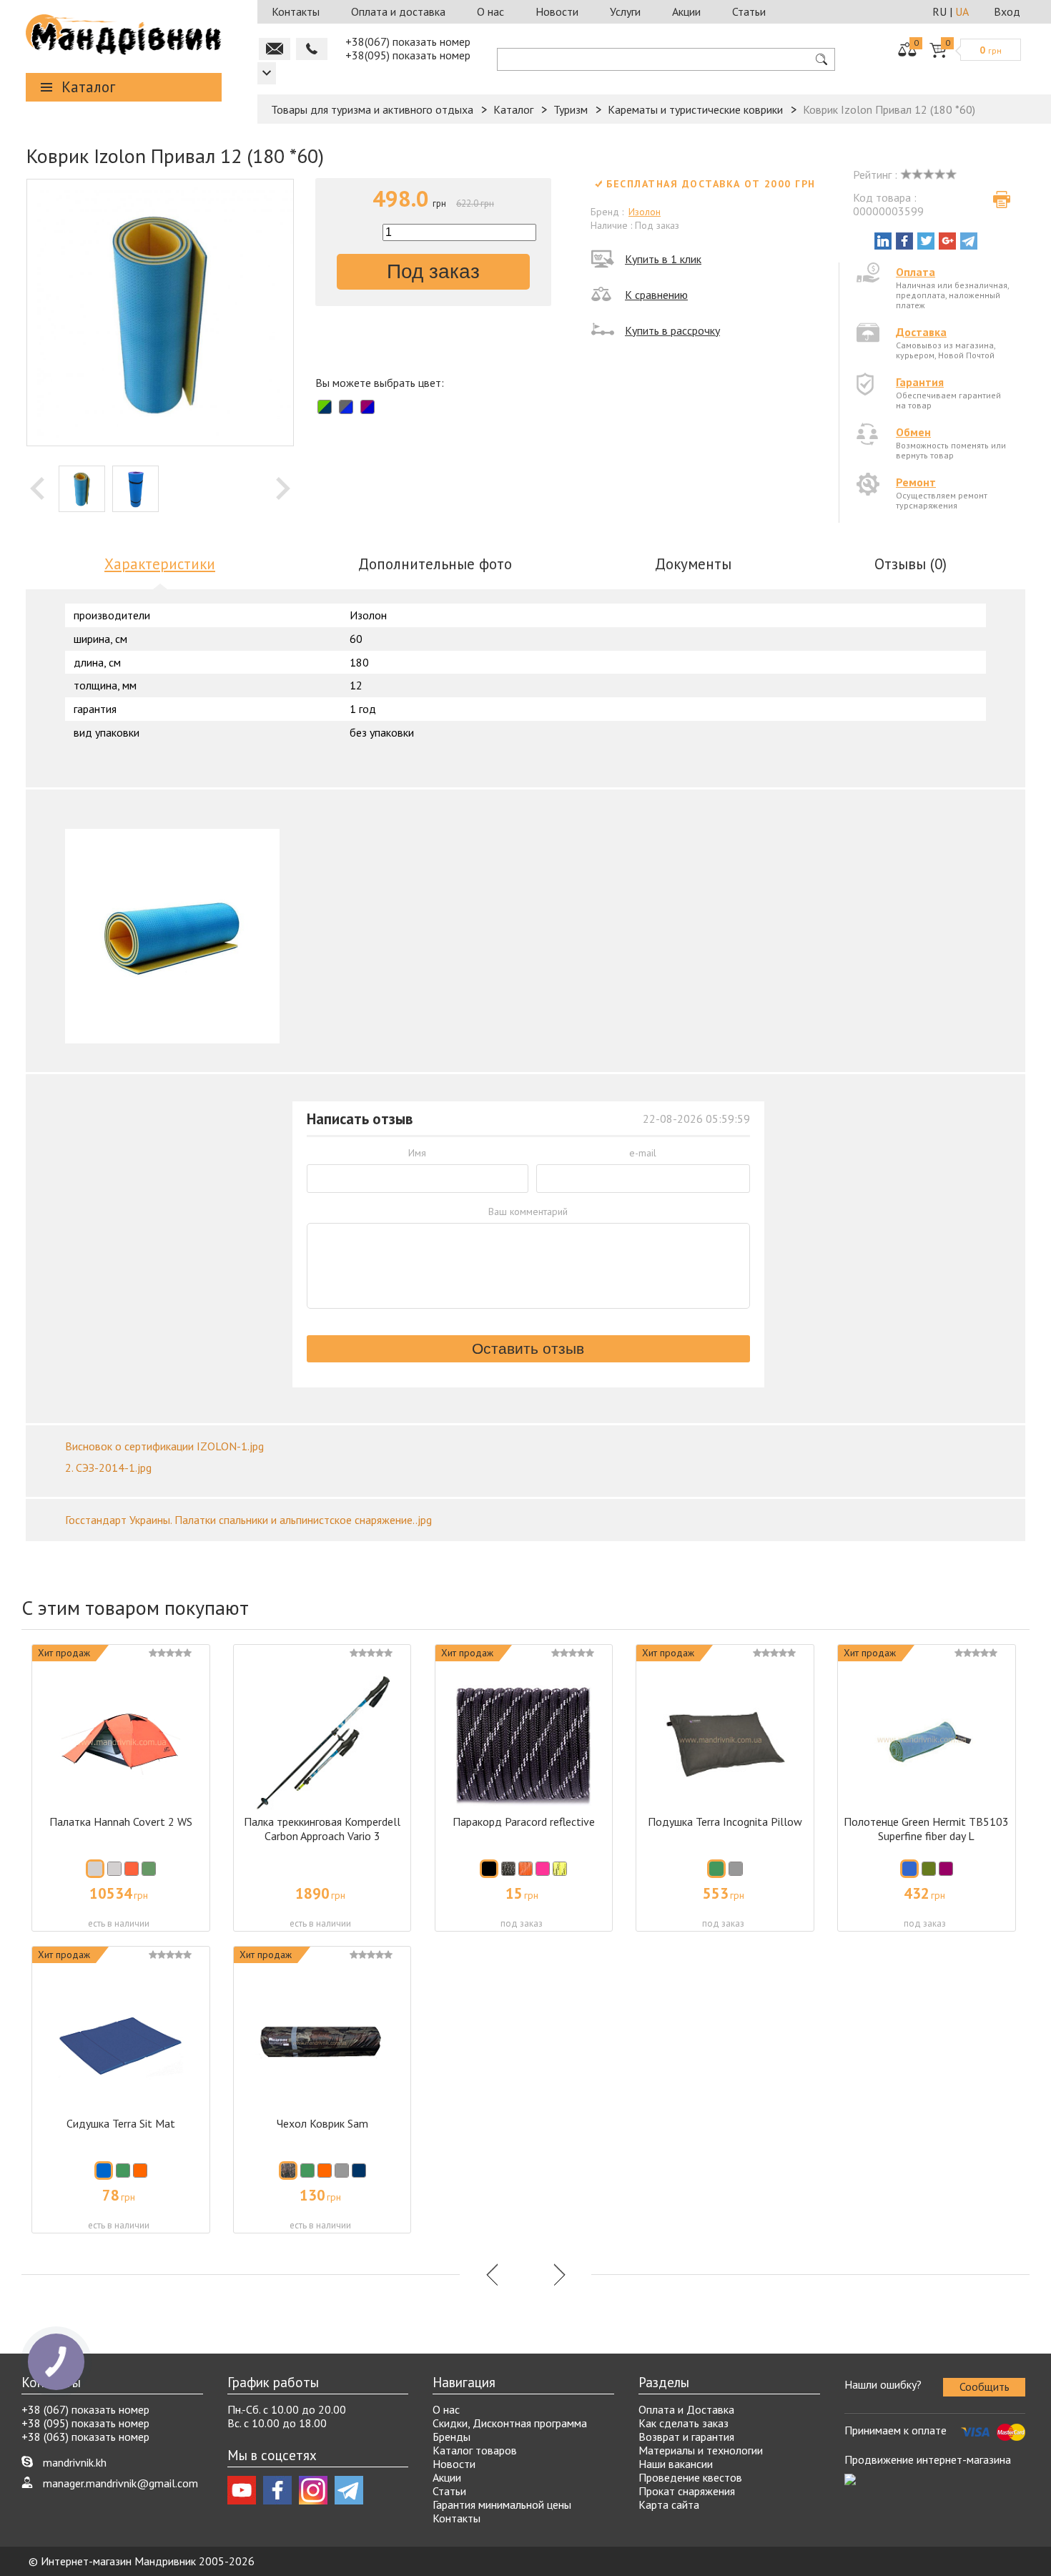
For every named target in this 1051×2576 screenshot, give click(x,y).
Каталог (88, 87)
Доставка (921, 332)
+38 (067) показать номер (85, 2409)
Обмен (913, 432)
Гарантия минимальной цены (502, 2504)
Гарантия (920, 382)
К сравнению (656, 295)
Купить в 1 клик (663, 259)
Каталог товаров (475, 2450)
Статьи (749, 11)
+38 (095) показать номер (85, 2423)
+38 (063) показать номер (85, 2437)
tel (312, 49)
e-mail (643, 1153)
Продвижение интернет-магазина (928, 2459)
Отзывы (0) (911, 564)
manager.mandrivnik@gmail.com (120, 2483)
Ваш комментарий (528, 1211)
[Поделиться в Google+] (947, 241)
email (275, 49)
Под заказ (433, 271)
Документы (693, 564)
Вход (1007, 11)
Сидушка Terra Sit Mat (121, 2123)
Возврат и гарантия (686, 2437)
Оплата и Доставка (686, 2409)
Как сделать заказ (684, 2423)
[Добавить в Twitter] (926, 241)
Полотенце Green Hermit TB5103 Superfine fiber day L (926, 1829)
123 (267, 73)
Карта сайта (669, 2504)
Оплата (916, 272)
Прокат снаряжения (687, 2491)
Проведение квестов (690, 2477)
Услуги (625, 11)
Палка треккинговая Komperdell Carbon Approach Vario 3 (322, 1829)
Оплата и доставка (398, 11)
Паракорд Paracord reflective (524, 1822)
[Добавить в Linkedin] (883, 241)
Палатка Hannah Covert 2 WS (121, 1822)
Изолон (645, 212)
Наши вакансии (676, 2464)
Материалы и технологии (701, 2450)
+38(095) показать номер (408, 55)
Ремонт (916, 482)
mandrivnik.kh (75, 2462)
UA (962, 11)
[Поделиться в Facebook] (904, 241)
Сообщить (985, 2386)
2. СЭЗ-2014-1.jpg (108, 1468)
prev (37, 488)
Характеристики (160, 564)
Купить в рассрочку (672, 330)
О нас (490, 11)
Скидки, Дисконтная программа (510, 2423)
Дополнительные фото (435, 564)
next (283, 488)
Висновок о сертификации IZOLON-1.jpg (164, 1446)
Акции (686, 11)
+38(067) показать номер (408, 41)
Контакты (296, 11)
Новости (557, 11)
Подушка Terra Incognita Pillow (725, 1822)
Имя (417, 1153)
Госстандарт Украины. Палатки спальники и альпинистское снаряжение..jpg (248, 1520)
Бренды (452, 2437)
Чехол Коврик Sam (322, 2123)
